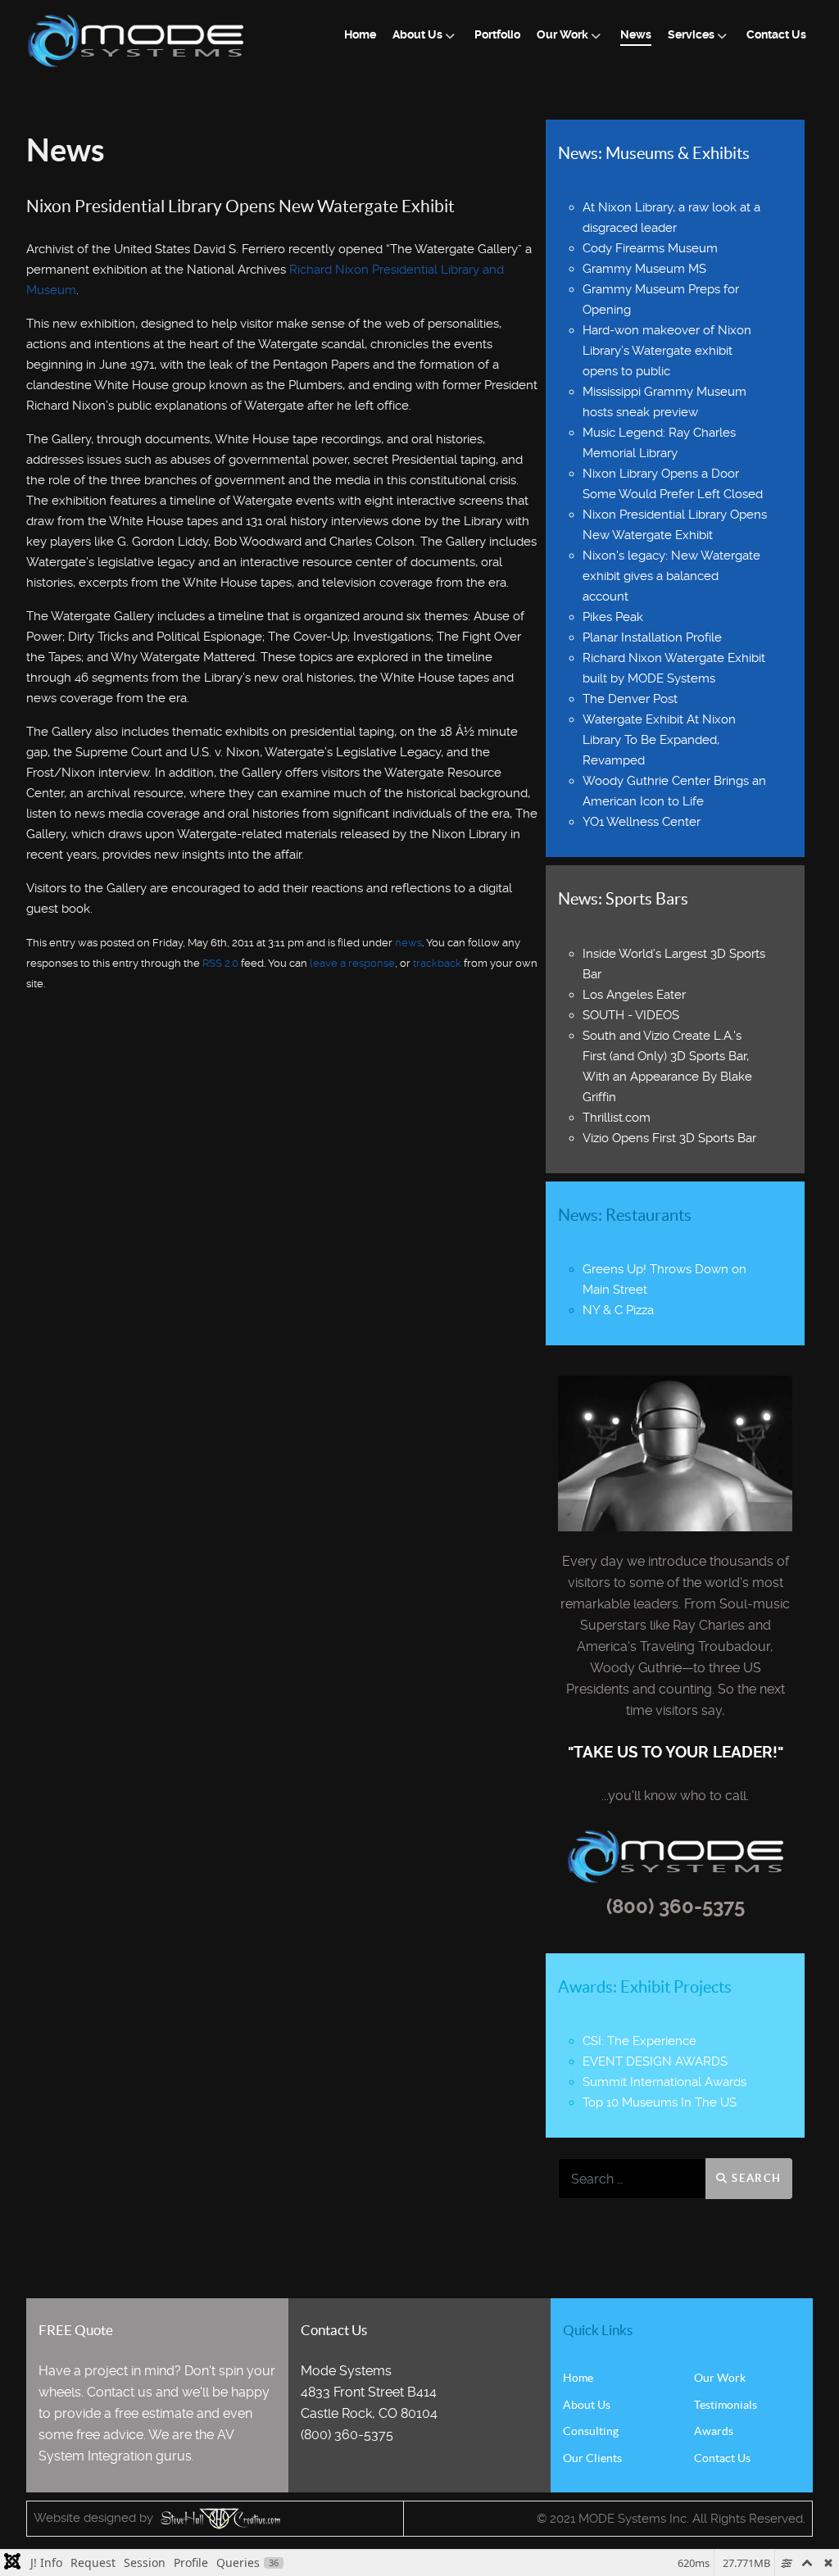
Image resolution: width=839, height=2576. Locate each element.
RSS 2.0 (220, 963)
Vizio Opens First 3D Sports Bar (669, 1138)
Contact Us (722, 2458)
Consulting (591, 2431)
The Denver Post (630, 699)
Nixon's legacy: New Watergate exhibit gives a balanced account (671, 576)
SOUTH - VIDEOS (631, 1015)
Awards (714, 2431)
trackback (437, 963)
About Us (587, 2405)
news (408, 943)
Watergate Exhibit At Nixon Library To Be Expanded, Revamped (659, 740)
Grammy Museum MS (644, 269)
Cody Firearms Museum (650, 248)
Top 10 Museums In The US (660, 2102)
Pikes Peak (613, 617)
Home (578, 2378)
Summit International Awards (664, 2082)
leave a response (352, 963)
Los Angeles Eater (634, 995)
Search (755, 2178)
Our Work (720, 2378)
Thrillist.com (617, 1118)
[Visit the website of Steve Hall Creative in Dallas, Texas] (218, 2518)
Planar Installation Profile (652, 637)
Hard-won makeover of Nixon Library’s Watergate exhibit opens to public (667, 351)
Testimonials (726, 2405)
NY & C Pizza (618, 1310)
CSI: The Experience (639, 2041)
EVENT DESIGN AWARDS (655, 2061)
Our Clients (592, 2458)
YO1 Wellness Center (642, 822)
